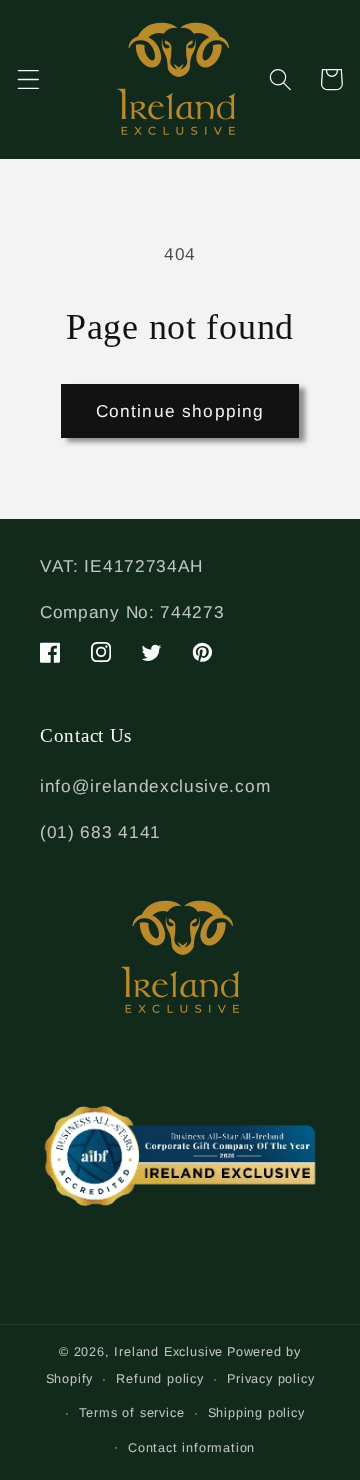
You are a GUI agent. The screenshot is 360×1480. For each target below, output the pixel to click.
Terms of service (132, 1413)
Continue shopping (180, 411)
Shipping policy (256, 1413)
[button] (28, 79)
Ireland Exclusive (168, 1352)
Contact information (191, 1448)
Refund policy (159, 1379)
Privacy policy (270, 1379)
